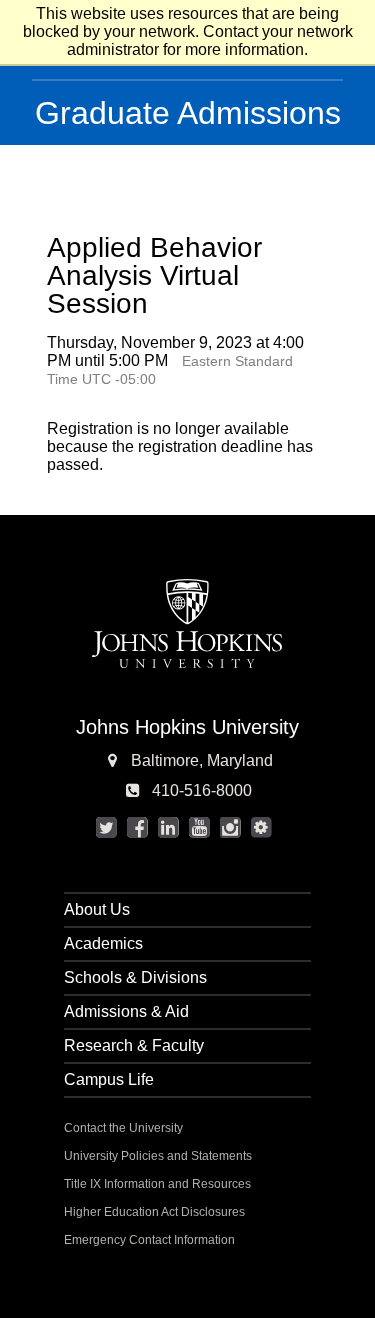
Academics (103, 943)
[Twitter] (106, 828)
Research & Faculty (134, 1045)
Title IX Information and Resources (157, 1184)
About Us (97, 909)
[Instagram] (230, 828)
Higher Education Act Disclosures (154, 1212)
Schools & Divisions (135, 977)
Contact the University (123, 1128)
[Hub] (261, 828)
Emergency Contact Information (149, 1240)
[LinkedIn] (168, 828)
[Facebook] (137, 828)
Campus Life (109, 1079)
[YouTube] (199, 828)
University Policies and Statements (158, 1156)
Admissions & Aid (126, 1011)
